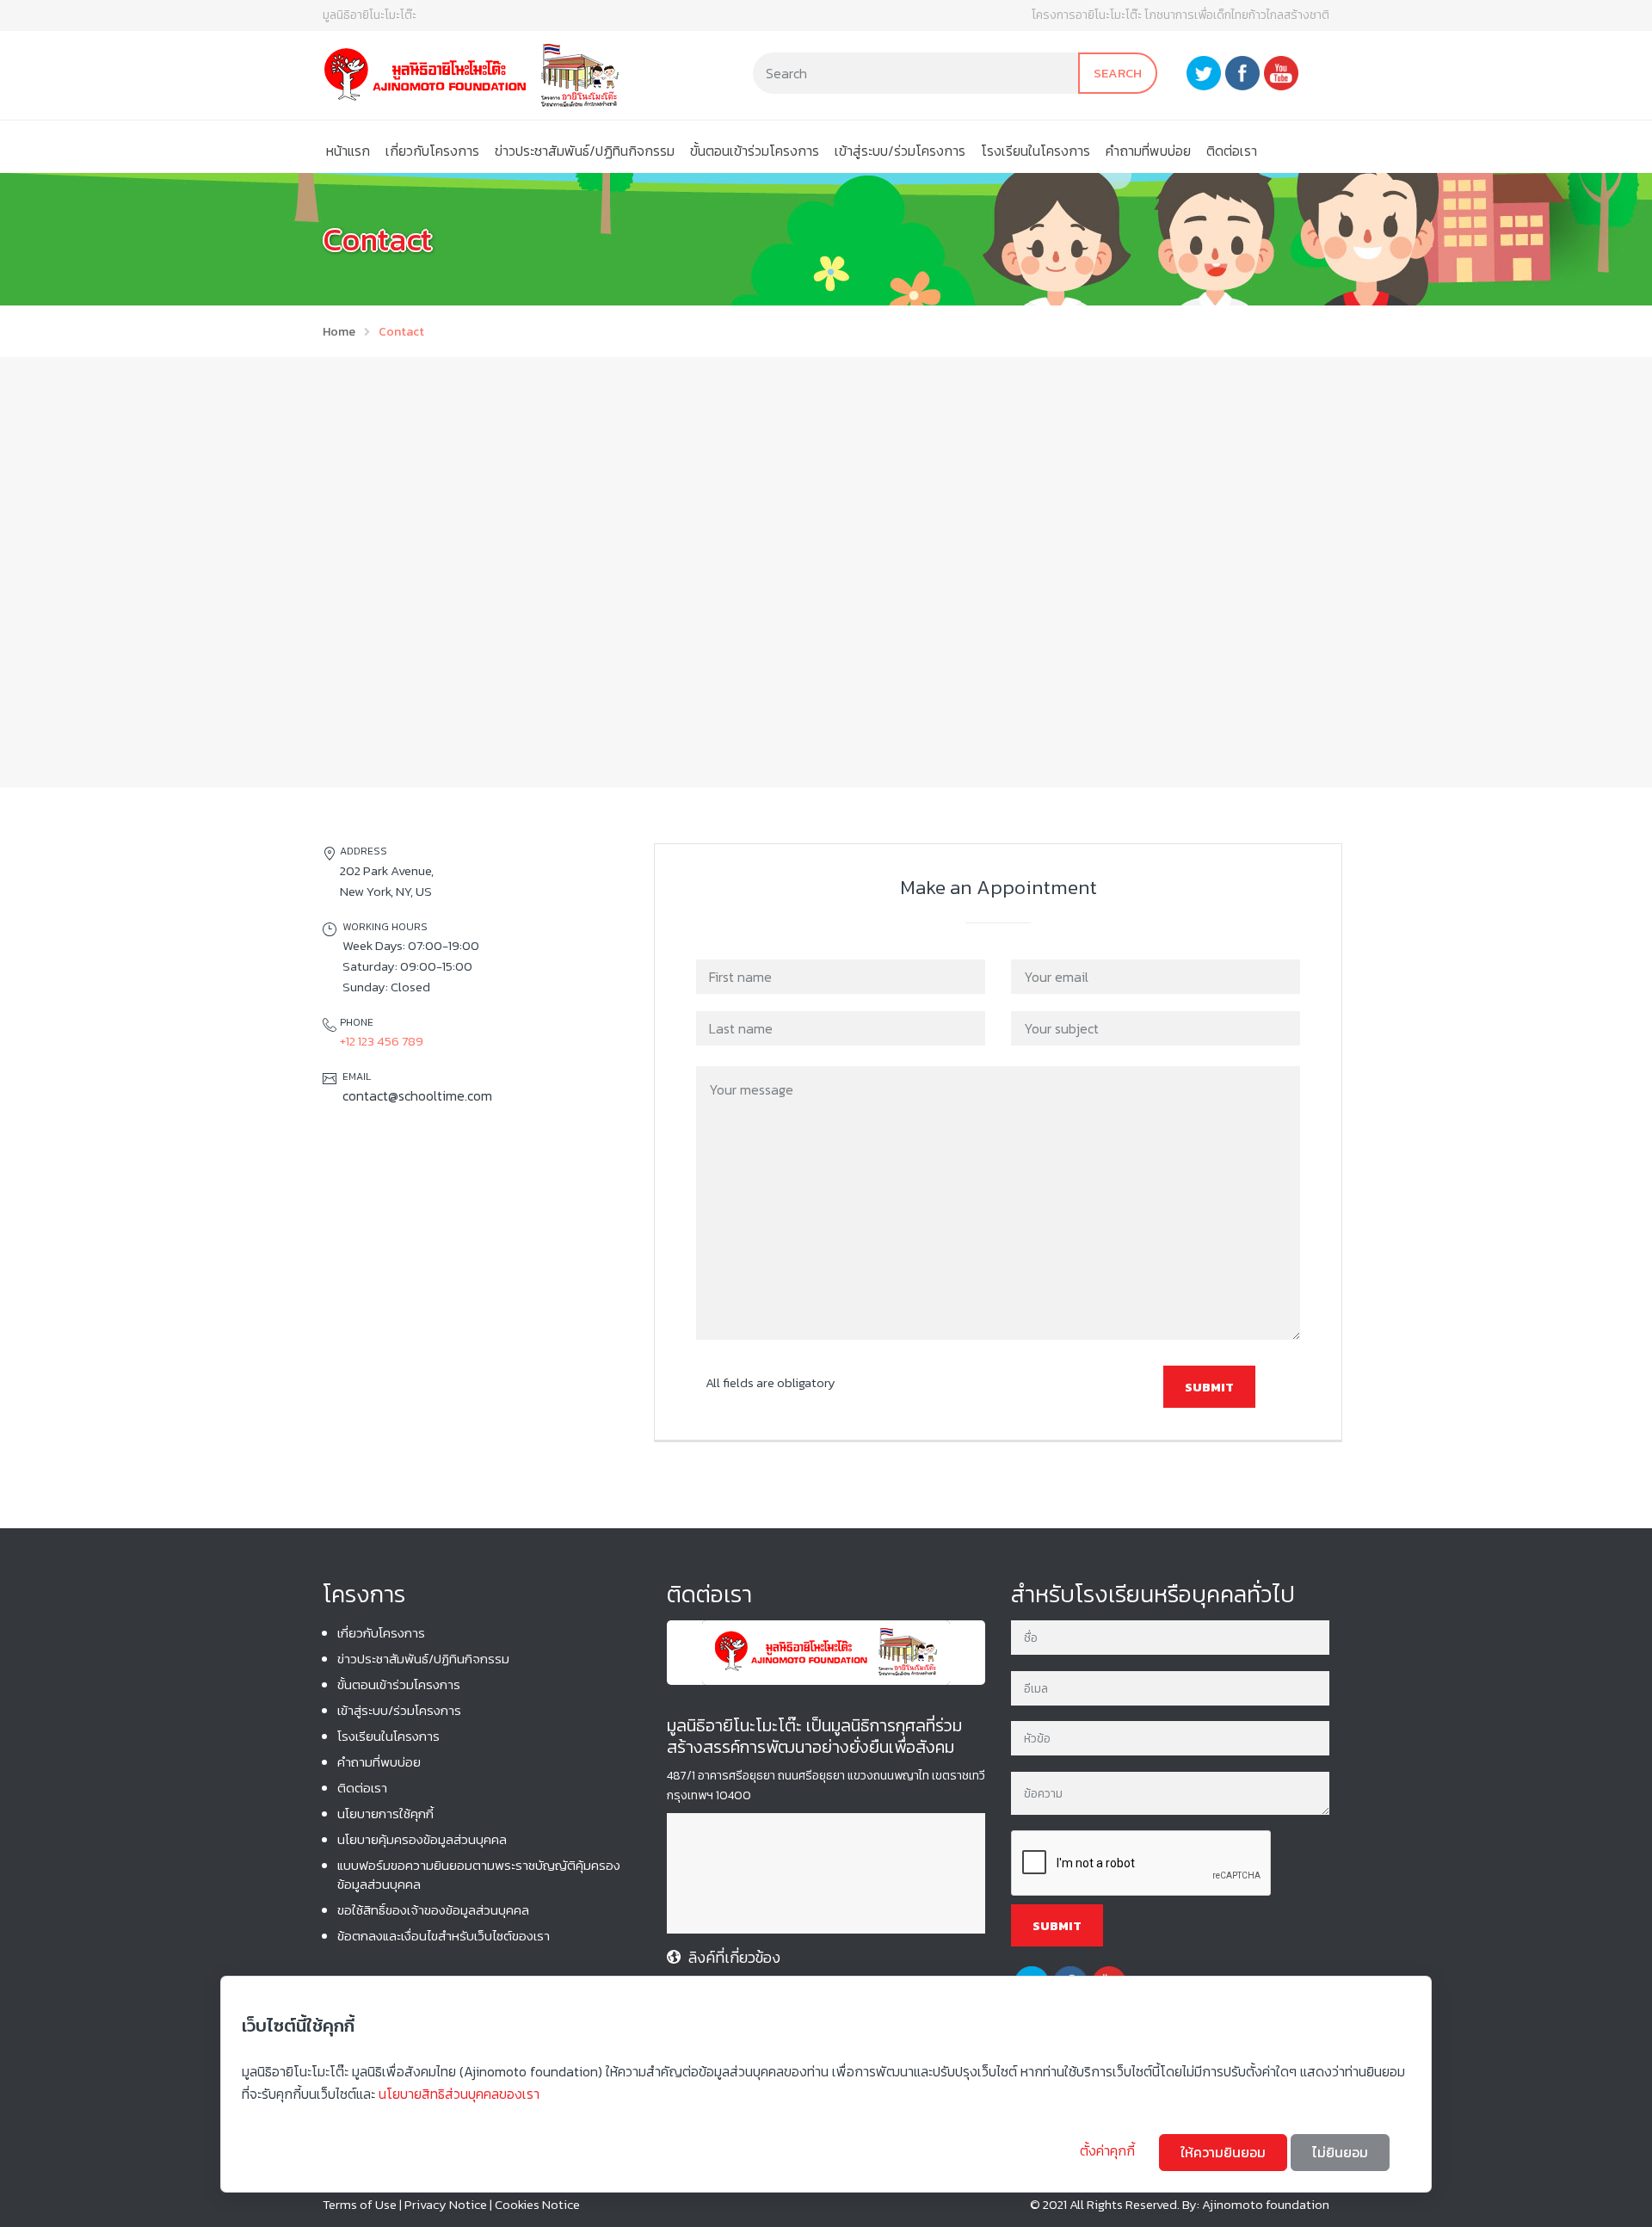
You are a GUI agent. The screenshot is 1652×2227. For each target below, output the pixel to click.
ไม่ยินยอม (1340, 2152)
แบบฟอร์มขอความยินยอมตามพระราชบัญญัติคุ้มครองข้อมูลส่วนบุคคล (479, 1875)
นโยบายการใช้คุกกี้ (385, 1814)
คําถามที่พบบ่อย (1148, 151)
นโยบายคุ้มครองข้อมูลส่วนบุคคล (422, 1839)
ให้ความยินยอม (1223, 2152)
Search (1118, 73)
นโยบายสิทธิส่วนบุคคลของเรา (459, 2094)
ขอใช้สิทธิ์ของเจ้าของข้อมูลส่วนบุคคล (433, 1910)
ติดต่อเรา (1232, 151)
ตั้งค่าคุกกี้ (1109, 2150)
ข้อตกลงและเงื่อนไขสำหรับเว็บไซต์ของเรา (444, 1936)
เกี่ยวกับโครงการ (432, 151)
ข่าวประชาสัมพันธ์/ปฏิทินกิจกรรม (585, 151)
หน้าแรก (348, 151)
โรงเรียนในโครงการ (1036, 151)
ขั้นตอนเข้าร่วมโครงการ (755, 151)
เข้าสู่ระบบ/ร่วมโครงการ (900, 151)
